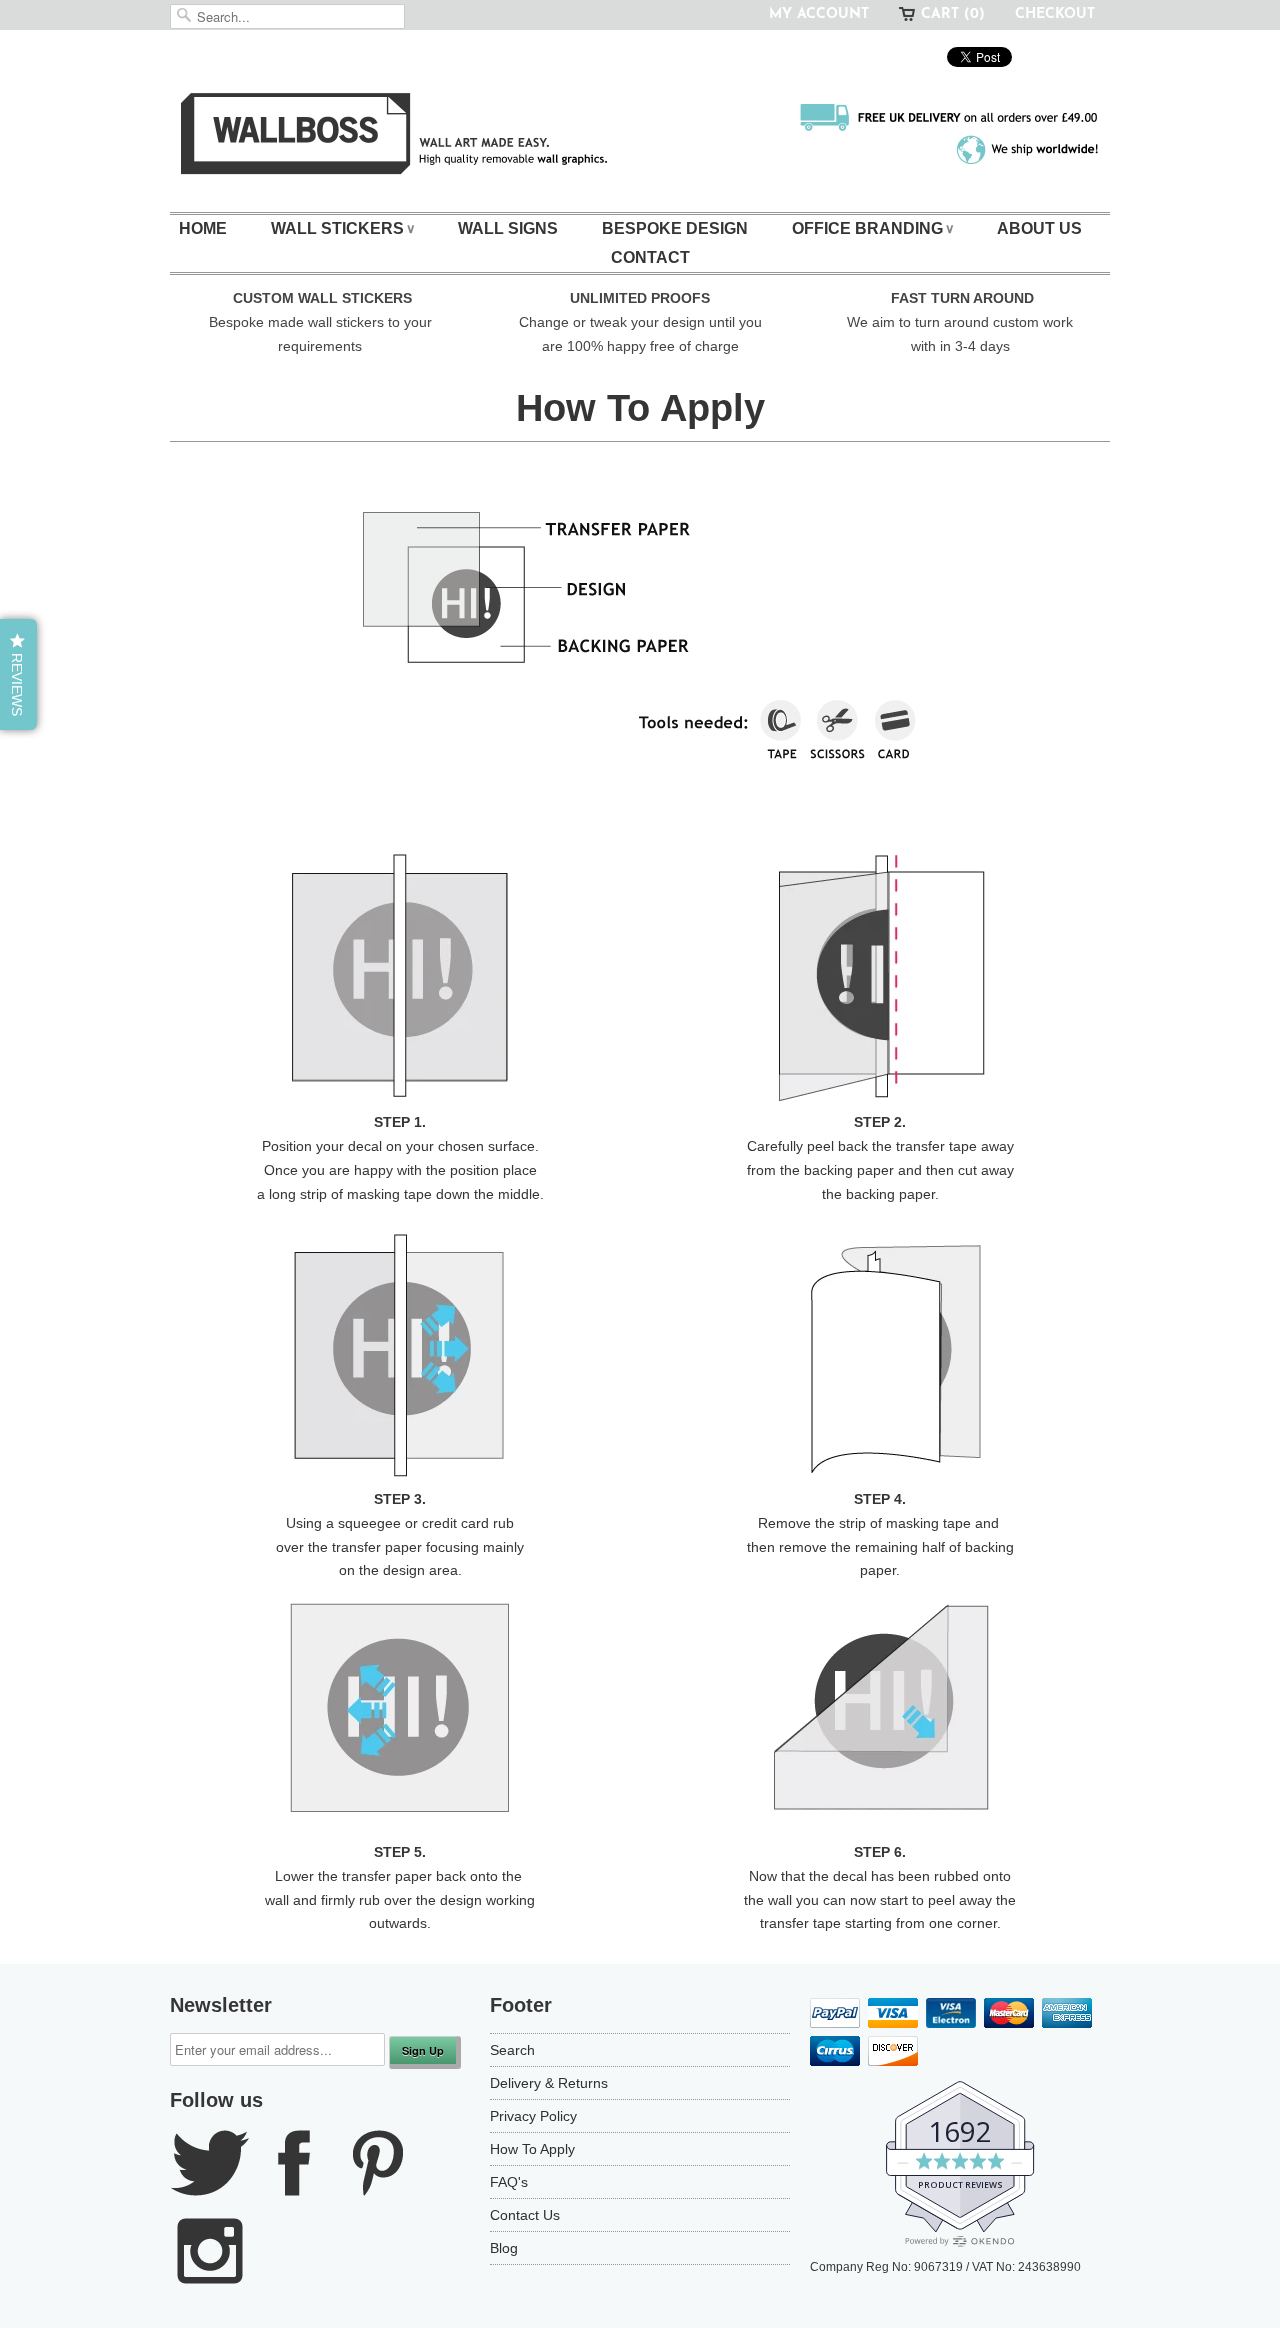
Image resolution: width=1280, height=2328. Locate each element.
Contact (650, 257)
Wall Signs (508, 228)
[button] (18, 674)
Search (512, 2050)
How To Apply (532, 2149)
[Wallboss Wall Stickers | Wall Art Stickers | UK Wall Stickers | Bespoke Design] (640, 138)
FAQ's (509, 2182)
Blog (504, 2248)
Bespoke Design (675, 228)
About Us (1039, 228)
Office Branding (872, 228)
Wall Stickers (342, 228)
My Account (819, 14)
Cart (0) (953, 14)
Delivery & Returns (549, 2083)
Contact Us (525, 2215)
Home (203, 228)
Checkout (1055, 14)
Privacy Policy (533, 2116)
